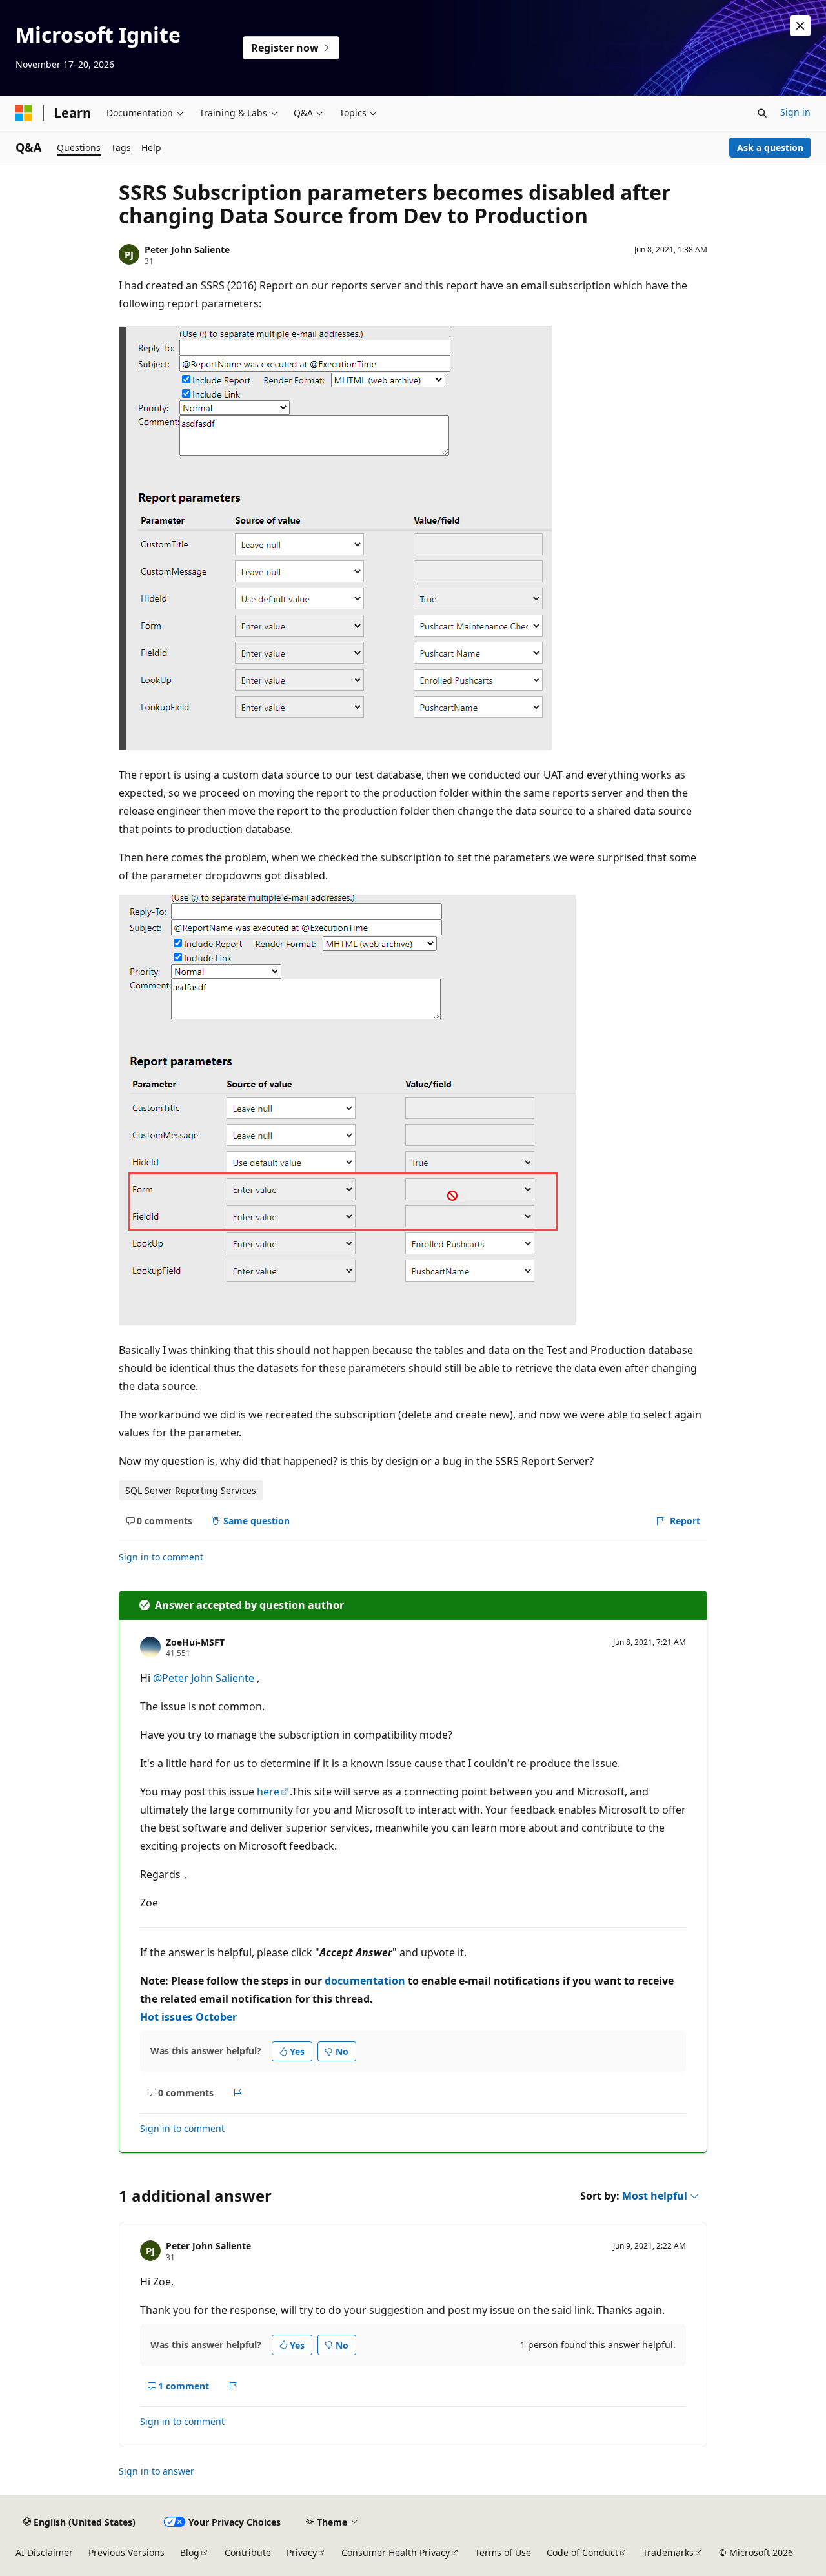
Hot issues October (188, 2017)
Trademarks (668, 2552)
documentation (365, 1981)
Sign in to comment (161, 1557)
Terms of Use (503, 2552)
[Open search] (762, 113)
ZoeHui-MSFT (195, 1642)
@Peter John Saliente (205, 1678)
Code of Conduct (582, 2552)
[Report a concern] (238, 2092)
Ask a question (770, 148)
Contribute (248, 2552)
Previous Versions (126, 2552)
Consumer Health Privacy (396, 2552)
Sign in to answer (156, 2471)
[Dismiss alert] (800, 26)
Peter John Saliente (187, 250)
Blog (190, 2552)
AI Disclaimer (44, 2552)
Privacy (302, 2552)
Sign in (795, 112)
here (268, 1792)
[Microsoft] (24, 113)
